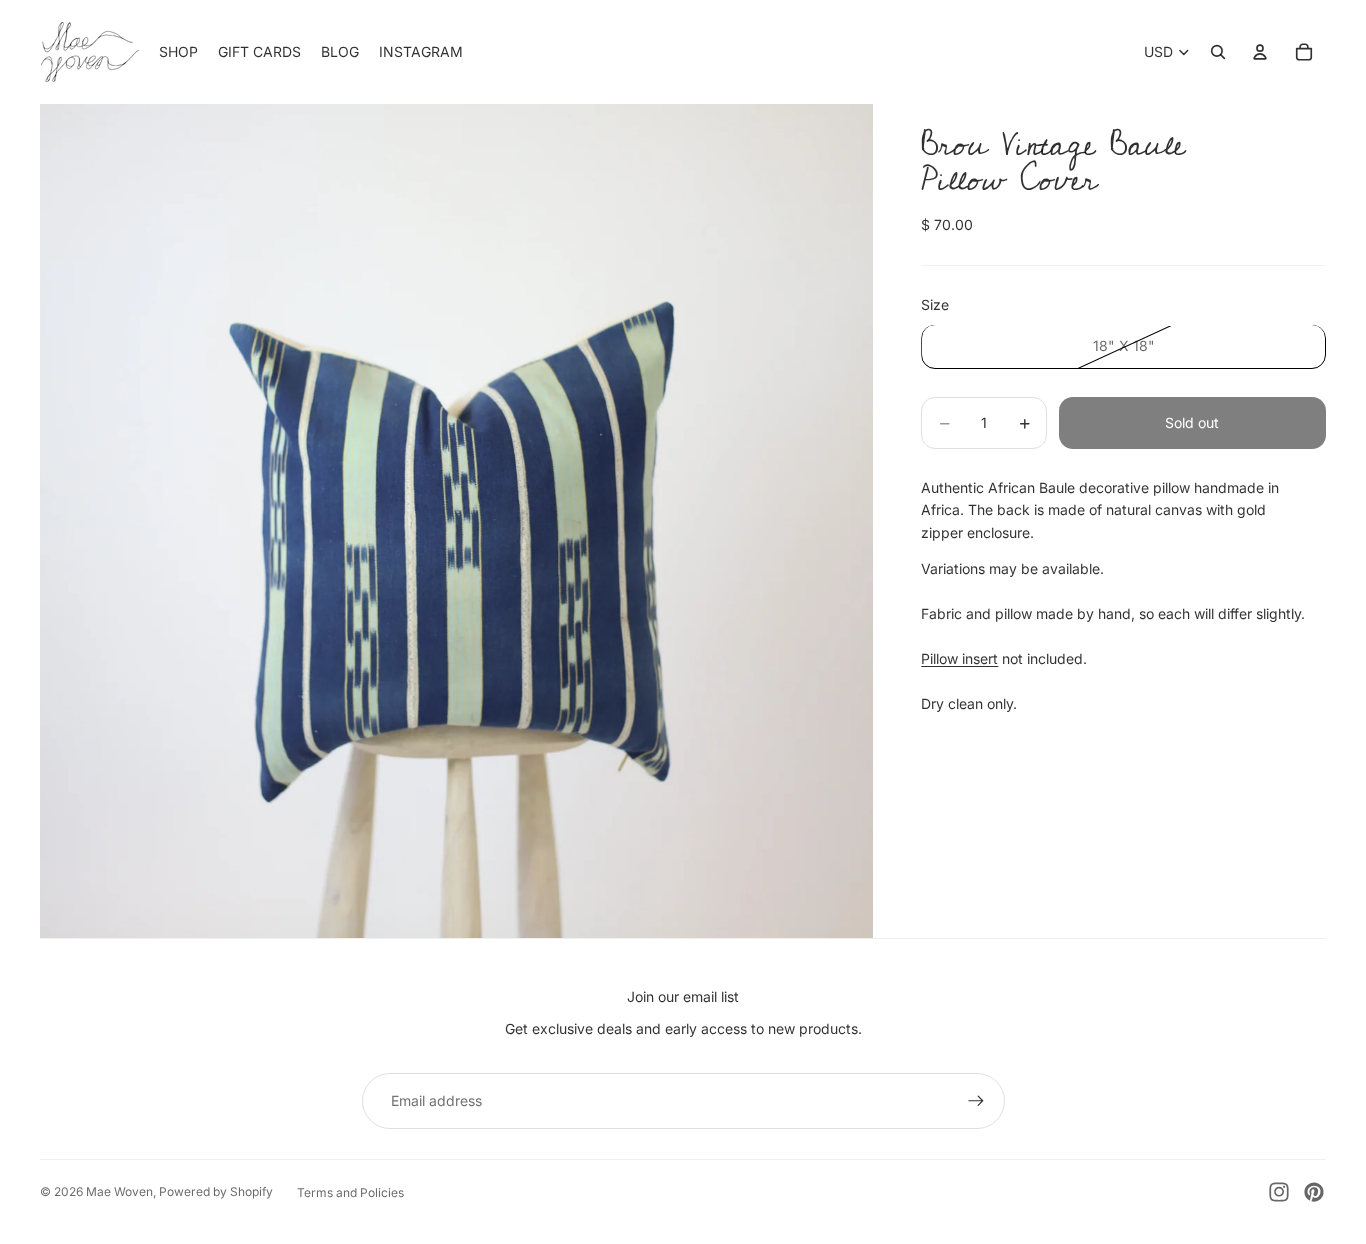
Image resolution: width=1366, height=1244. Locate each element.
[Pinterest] (1314, 1192)
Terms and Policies (350, 1192)
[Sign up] (976, 1101)
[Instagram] (1279, 1192)
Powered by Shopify (216, 1191)
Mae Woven (119, 1191)
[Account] (1260, 52)
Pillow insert (959, 658)
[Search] (1218, 52)
